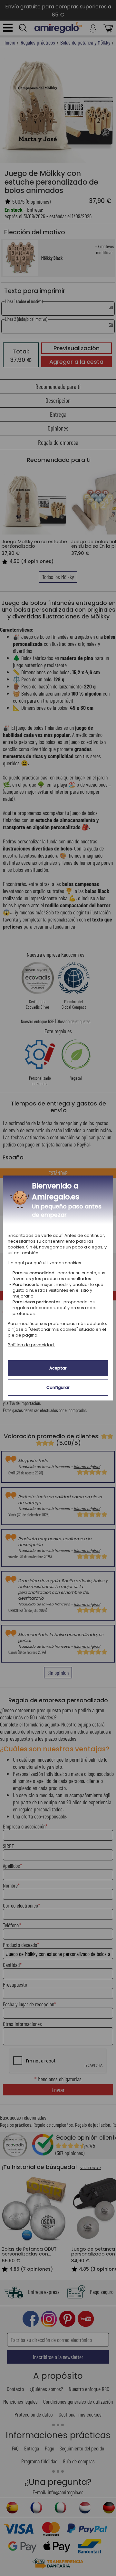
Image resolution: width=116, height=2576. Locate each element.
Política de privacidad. (31, 1345)
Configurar (58, 1387)
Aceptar (58, 1368)
